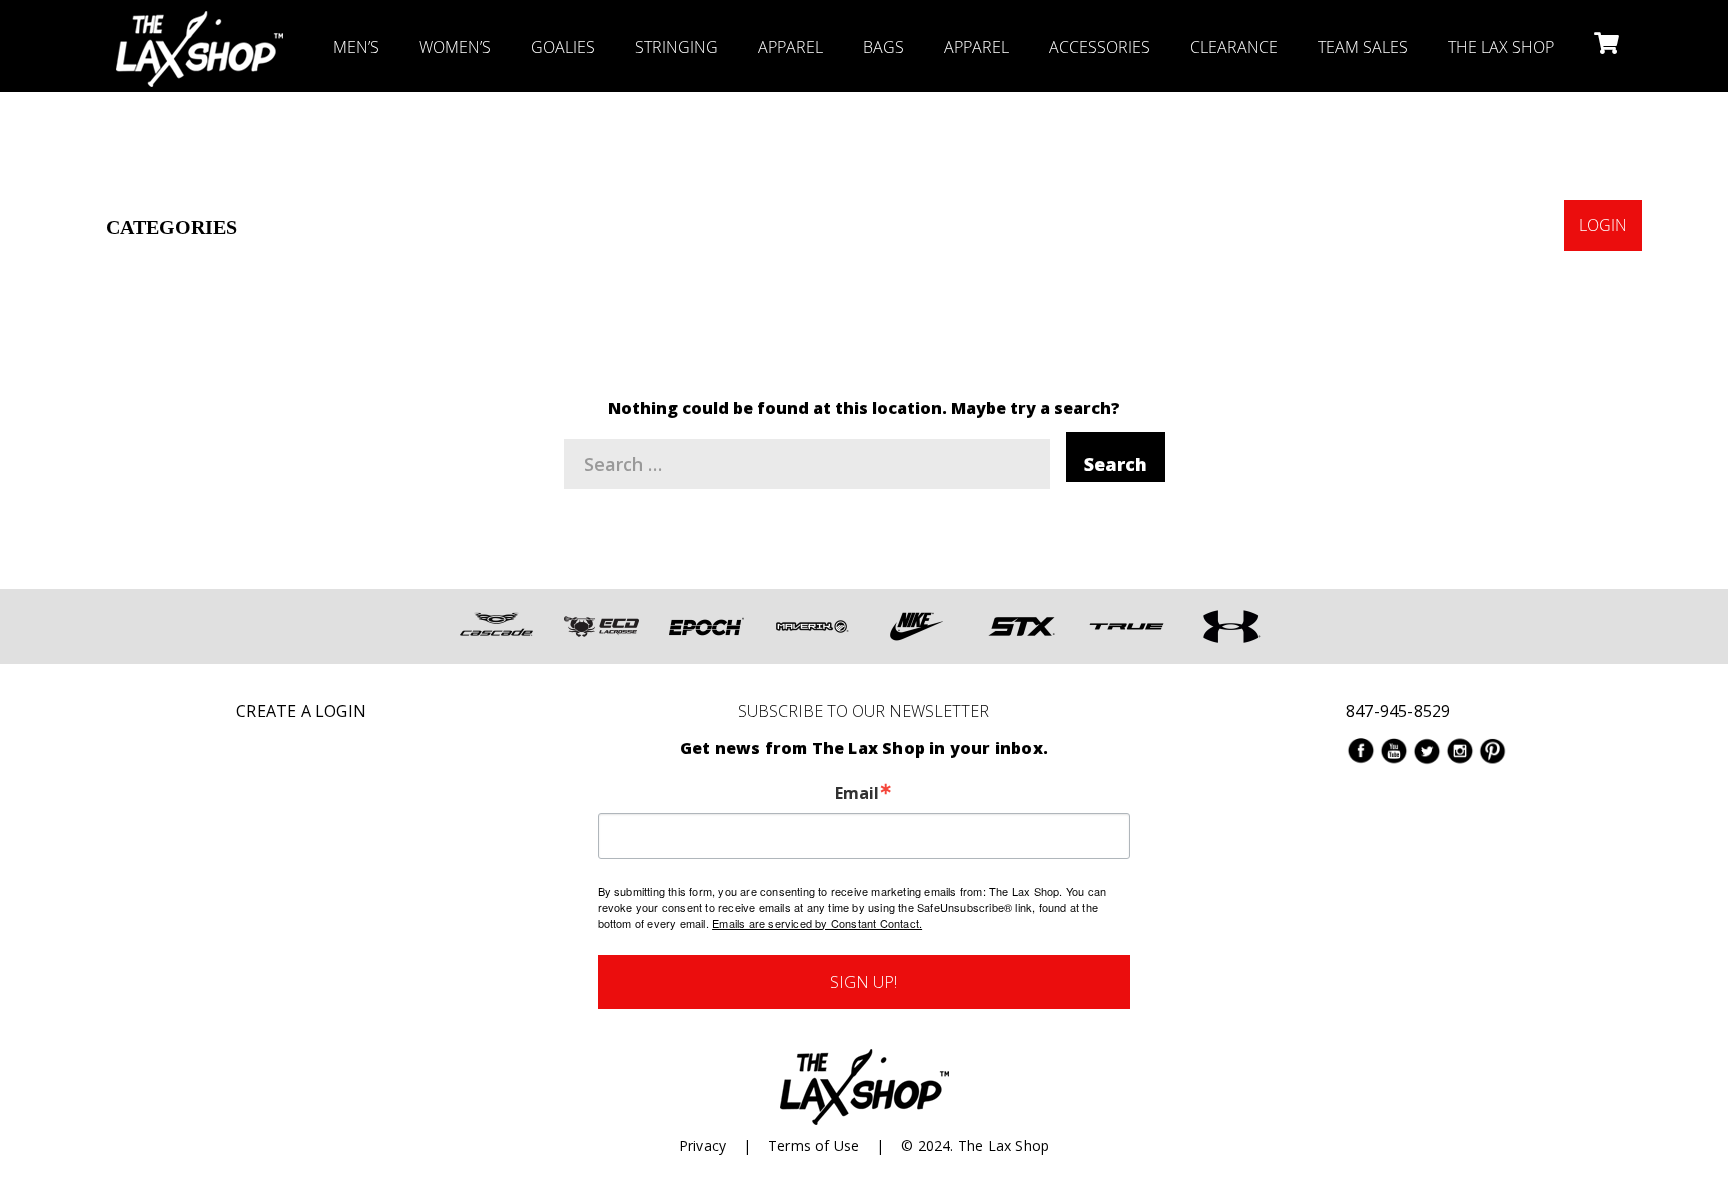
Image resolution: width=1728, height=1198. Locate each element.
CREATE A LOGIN (301, 711)
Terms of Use (813, 1145)
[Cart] (1604, 45)
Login (1603, 225)
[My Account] (1604, 135)
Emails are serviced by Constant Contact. (817, 923)
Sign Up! (863, 982)
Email (857, 793)
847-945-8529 (1398, 711)
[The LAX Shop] (199, 25)
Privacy (702, 1145)
